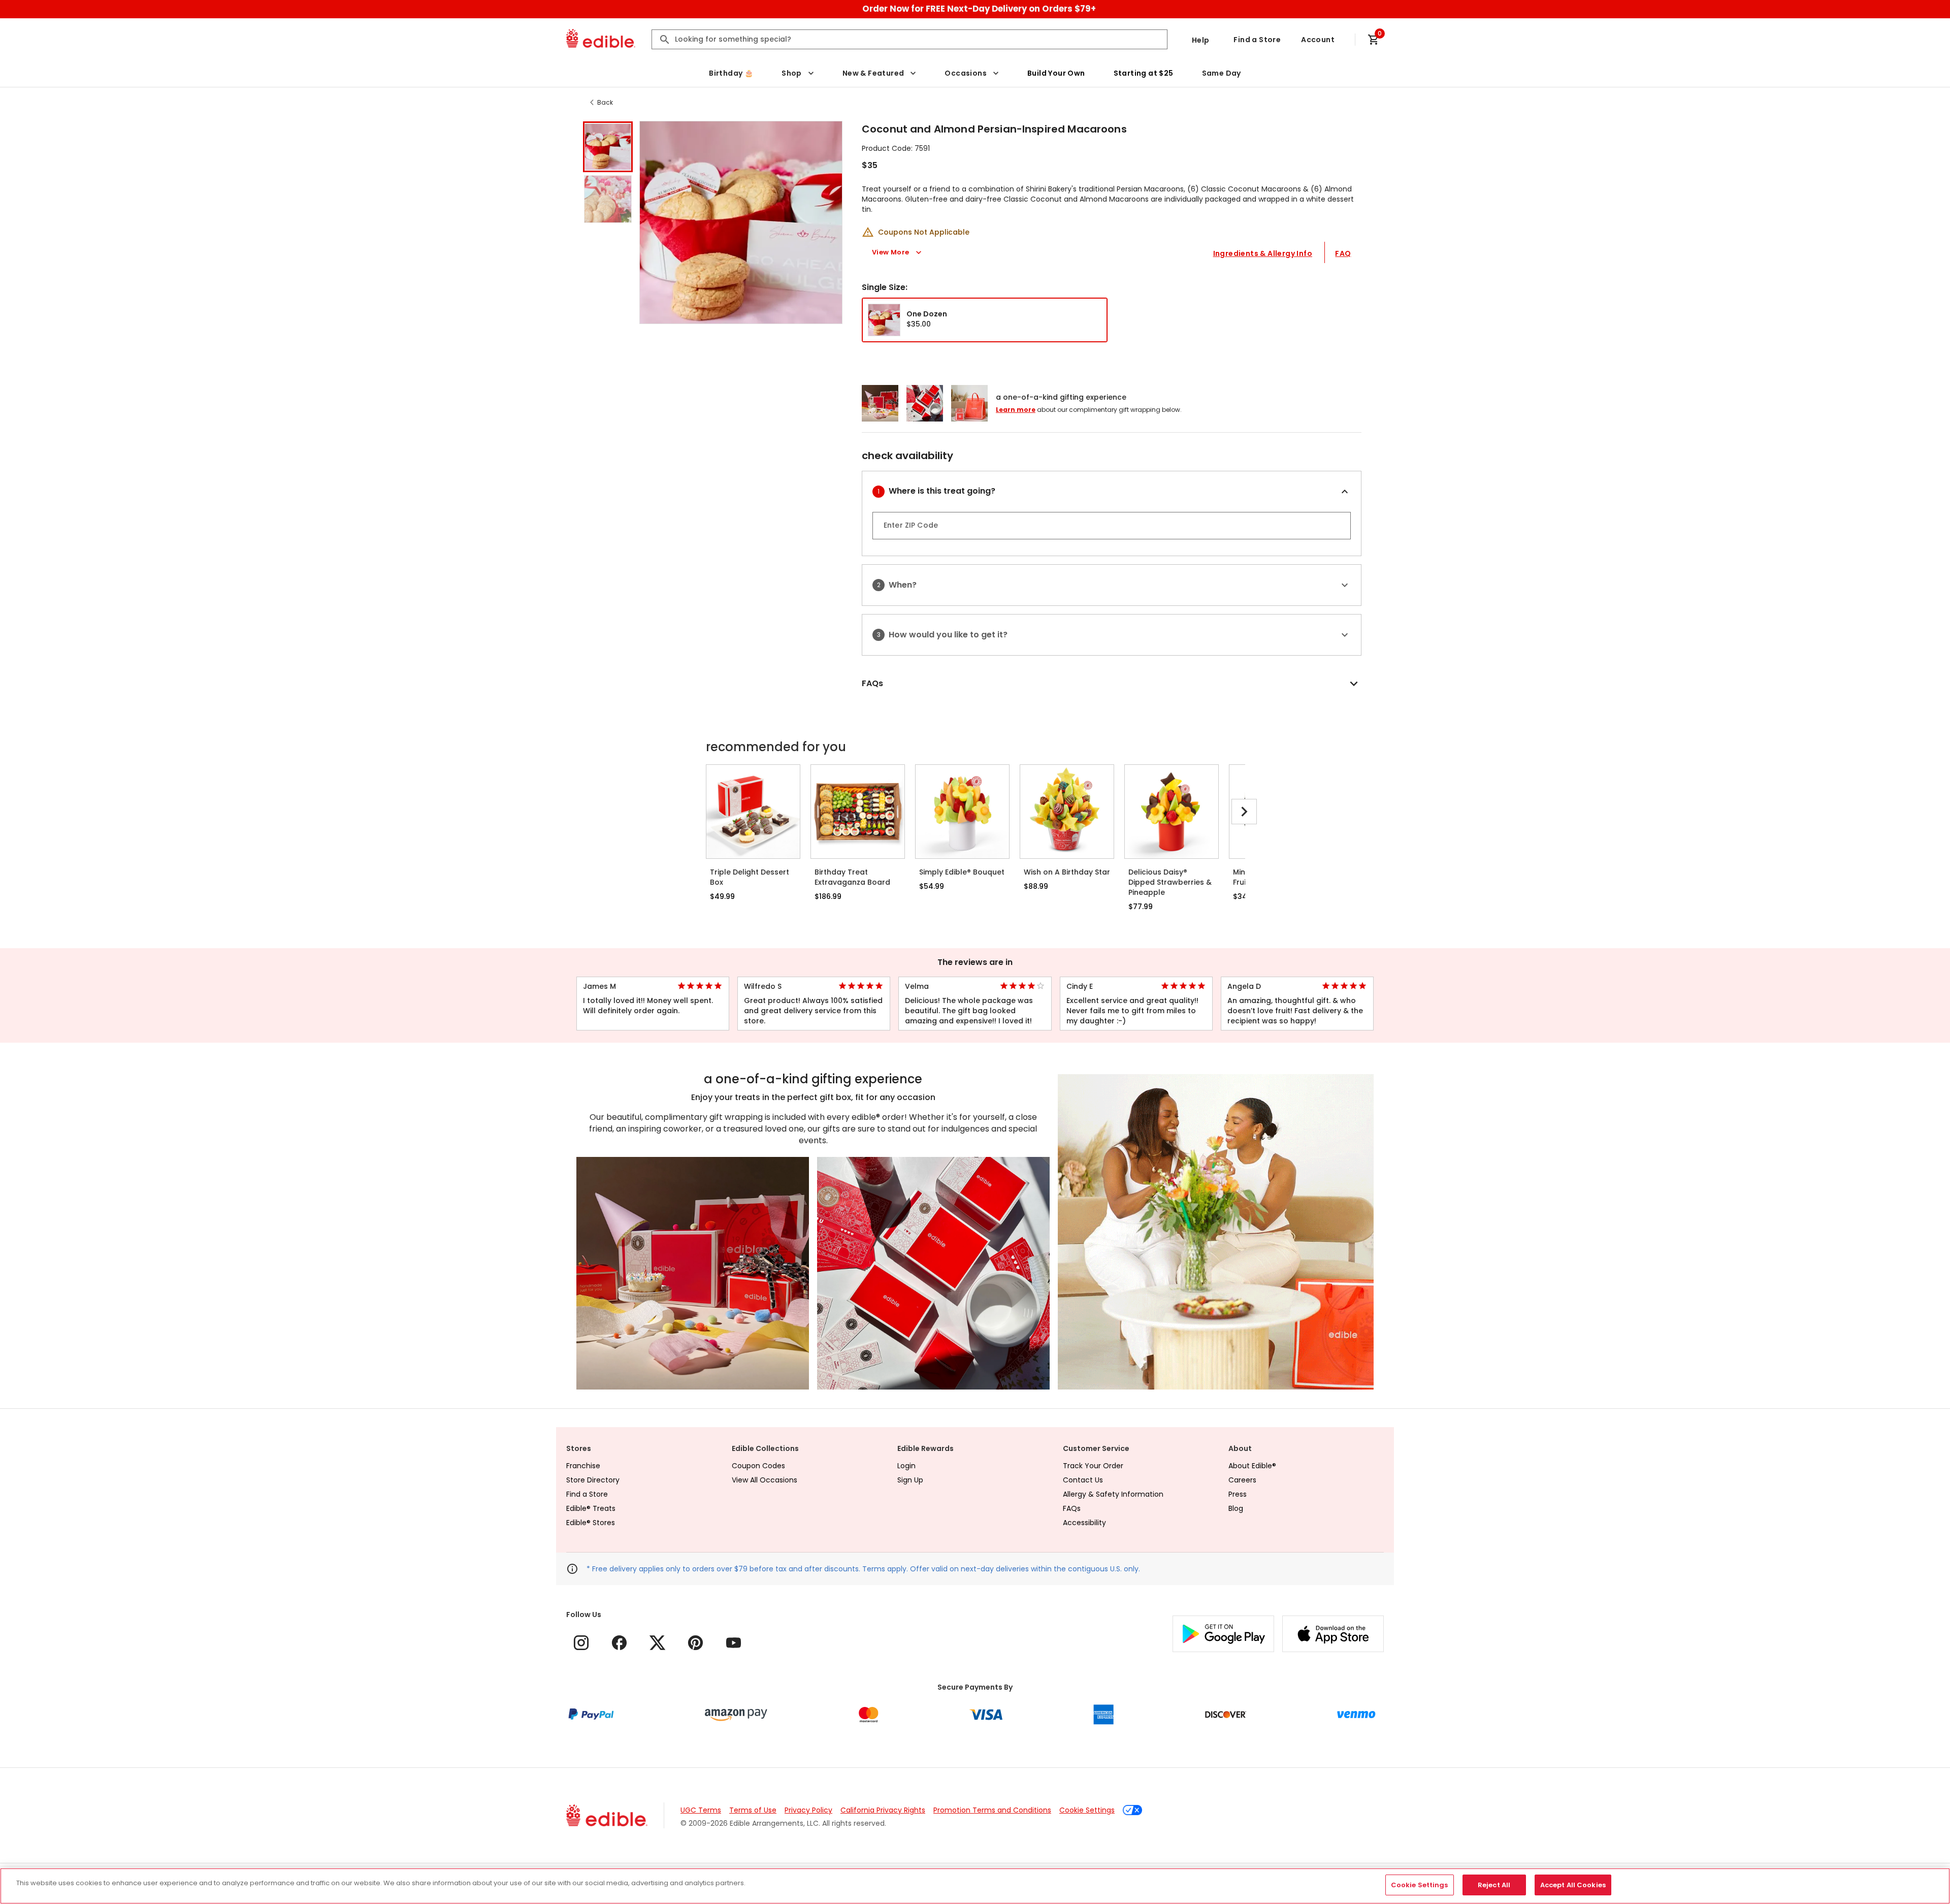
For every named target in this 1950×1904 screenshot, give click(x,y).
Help (1201, 40)
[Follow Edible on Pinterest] (695, 1643)
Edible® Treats (591, 1508)
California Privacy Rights (883, 1810)
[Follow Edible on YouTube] (734, 1643)
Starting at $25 (1144, 73)
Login (906, 1466)
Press (1238, 1494)
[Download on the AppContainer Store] (1333, 1634)
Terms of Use (753, 1810)
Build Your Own (1056, 73)
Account (1318, 40)
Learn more (1016, 410)
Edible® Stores (591, 1523)
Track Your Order (1093, 1466)
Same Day (1222, 73)
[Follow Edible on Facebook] (619, 1643)
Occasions (966, 73)
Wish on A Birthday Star (1067, 872)
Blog (1236, 1508)
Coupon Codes (758, 1466)
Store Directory (593, 1480)
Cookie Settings (1087, 1810)
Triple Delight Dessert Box (750, 877)
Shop (792, 73)
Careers (1242, 1480)
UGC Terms (701, 1810)
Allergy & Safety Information (1113, 1494)
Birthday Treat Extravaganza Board (852, 877)
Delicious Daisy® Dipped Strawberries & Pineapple (1170, 882)
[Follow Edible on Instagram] (581, 1643)
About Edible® (1252, 1466)
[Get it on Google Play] (1223, 1634)
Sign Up (910, 1480)
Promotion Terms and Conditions (992, 1810)
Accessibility (1084, 1523)
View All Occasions (765, 1480)
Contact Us (1083, 1480)
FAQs (1072, 1508)
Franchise (583, 1466)
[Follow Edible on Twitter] (657, 1643)
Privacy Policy (808, 1810)
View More (891, 252)
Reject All (1494, 1885)
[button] (608, 147)
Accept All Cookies (1573, 1885)
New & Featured (873, 73)
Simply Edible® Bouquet (962, 872)
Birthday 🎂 (731, 73)
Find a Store (1257, 40)
